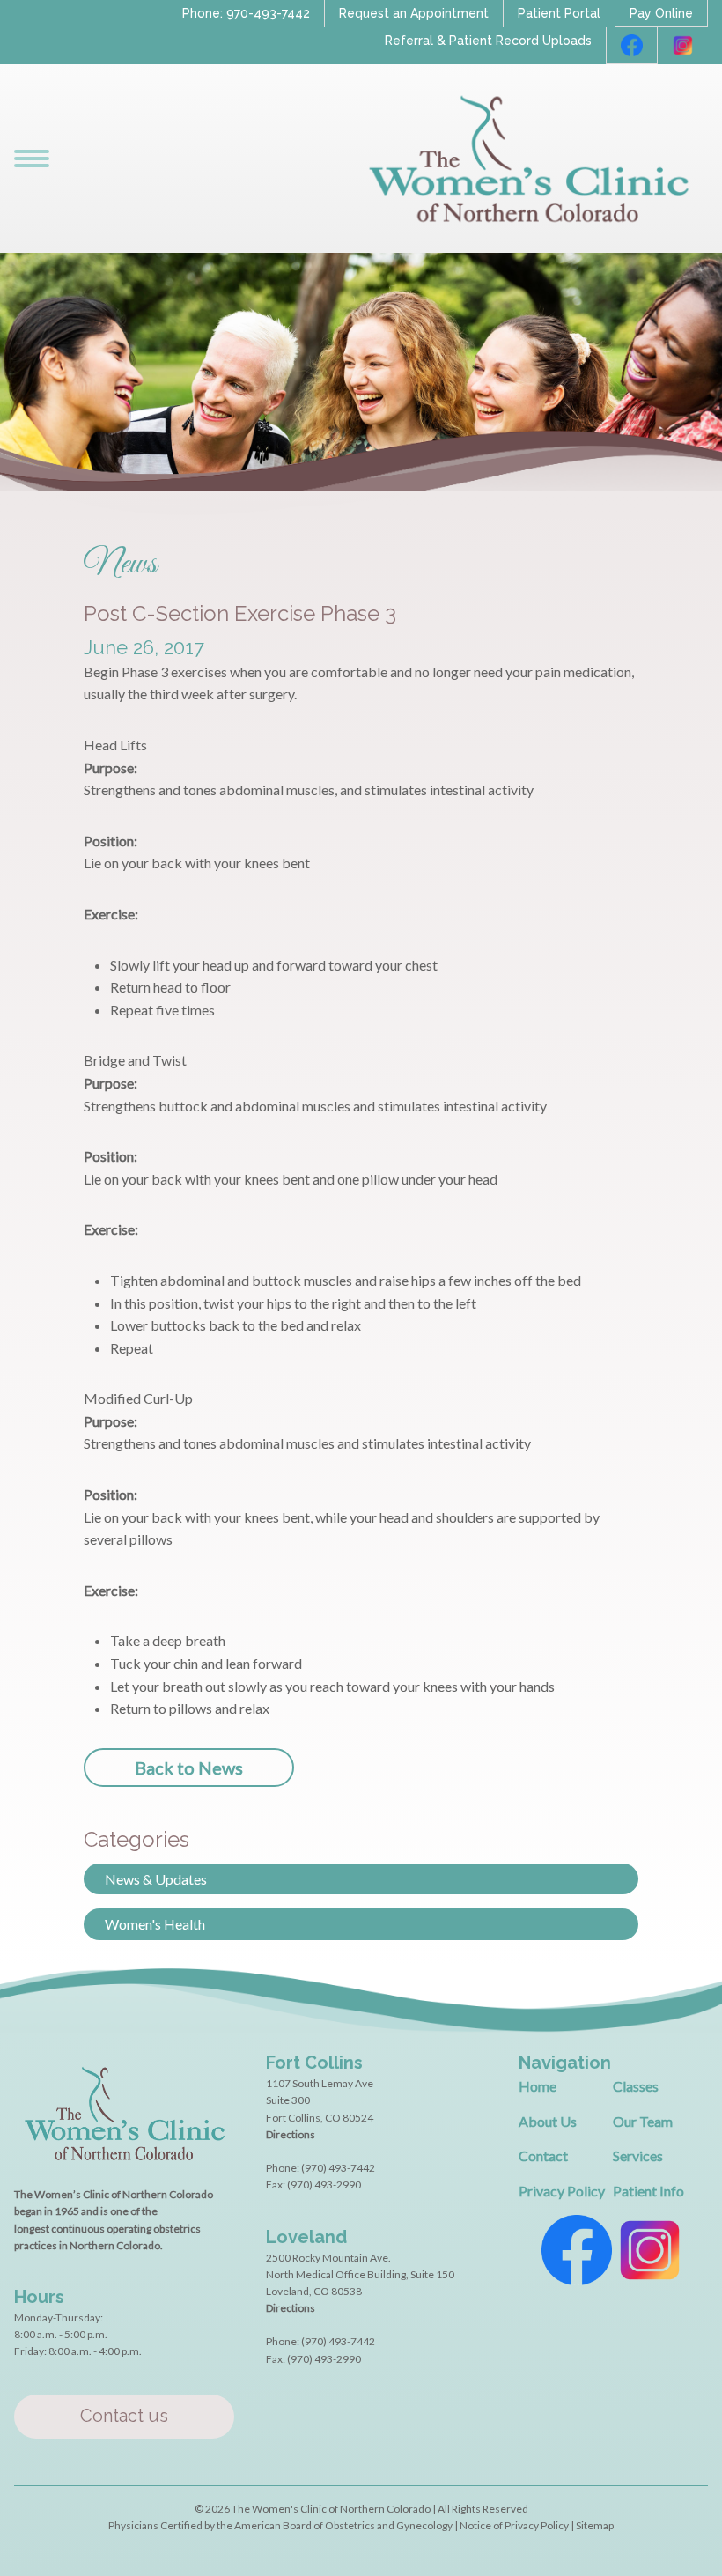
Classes (636, 2086)
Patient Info (648, 2191)
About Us (548, 2121)
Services (638, 2155)
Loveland (306, 2237)
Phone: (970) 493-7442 (320, 2168)
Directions (291, 2134)
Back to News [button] (189, 1768)
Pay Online (661, 13)
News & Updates (156, 1879)
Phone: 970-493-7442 (246, 13)
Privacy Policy (562, 2191)
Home (538, 2086)
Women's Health (155, 1924)
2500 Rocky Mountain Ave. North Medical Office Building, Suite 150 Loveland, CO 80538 (360, 2274)
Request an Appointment (414, 13)
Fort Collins (314, 2063)
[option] (361, 1251)
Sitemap (595, 2525)
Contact (543, 2155)
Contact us (124, 2416)
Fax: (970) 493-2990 (313, 2185)
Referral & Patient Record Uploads (488, 41)
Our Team (643, 2121)
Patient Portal (559, 13)
